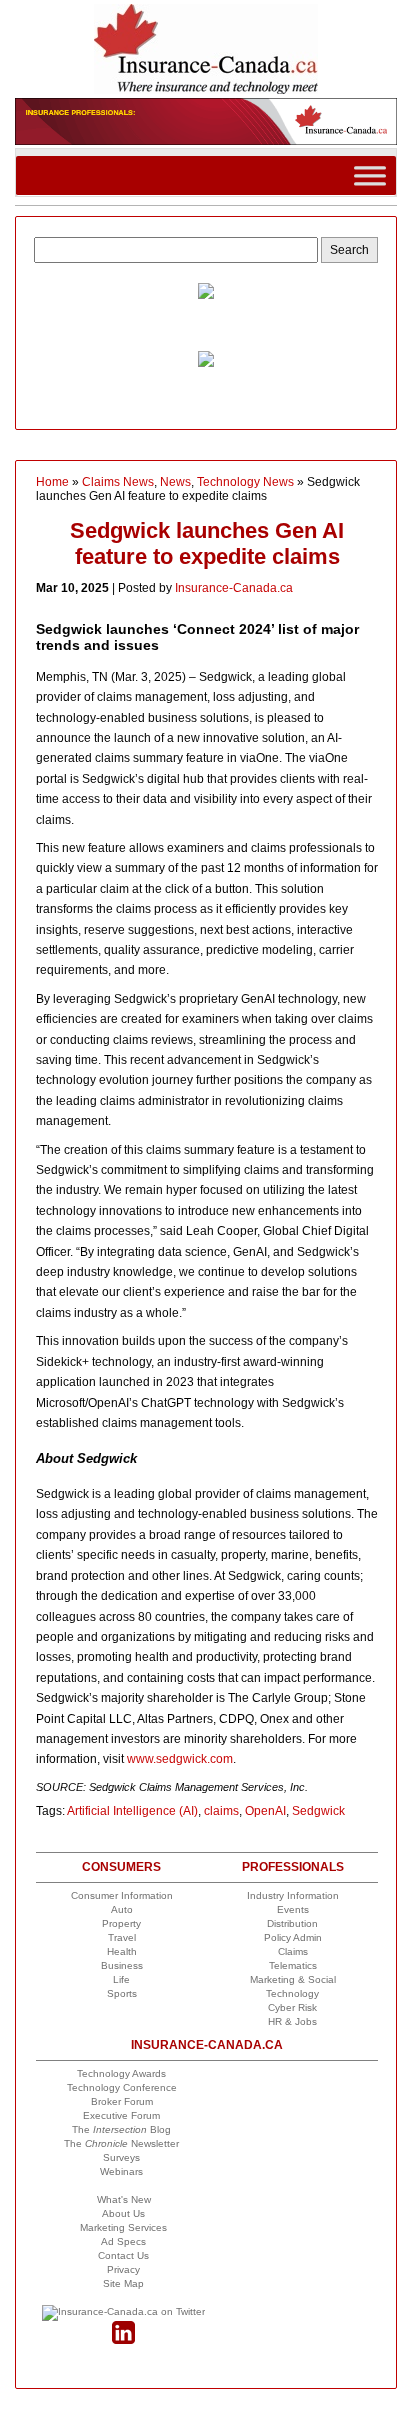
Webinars (121, 2171)
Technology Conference (122, 2087)
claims (221, 1811)
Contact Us (123, 2255)
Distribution (292, 1923)
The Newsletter (121, 2143)
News (175, 482)
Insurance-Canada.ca (234, 588)
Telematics (293, 1965)
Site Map (123, 2283)
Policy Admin (293, 1937)
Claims (293, 1951)
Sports (122, 1993)
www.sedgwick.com (180, 1759)
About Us (123, 2213)
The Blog (121, 2129)
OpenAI (265, 1811)
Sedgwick (318, 1811)
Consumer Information (122, 1895)
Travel (122, 1937)
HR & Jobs (292, 2021)
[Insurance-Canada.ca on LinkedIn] (123, 2340)
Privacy (123, 2269)
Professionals (293, 1867)
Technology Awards (121, 2073)
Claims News (118, 482)
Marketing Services (123, 2227)
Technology (292, 1993)
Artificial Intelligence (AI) (132, 1811)
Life (121, 1979)
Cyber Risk (292, 2007)
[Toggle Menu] (370, 175)
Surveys (121, 2157)
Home (52, 482)
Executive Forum (121, 2115)
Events (293, 1909)
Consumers (121, 1867)
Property (121, 1923)
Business (122, 1965)
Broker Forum (122, 2101)
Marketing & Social (293, 1979)
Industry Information (293, 1895)
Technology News (245, 482)
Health (122, 1951)
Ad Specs (123, 2241)
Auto (122, 1909)
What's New (124, 2199)
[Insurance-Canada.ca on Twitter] (123, 2311)
